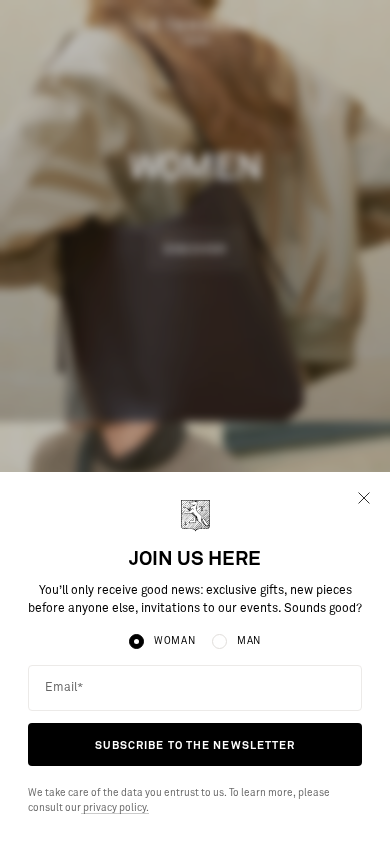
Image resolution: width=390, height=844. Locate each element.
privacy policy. (115, 808)
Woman (175, 641)
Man (249, 641)
